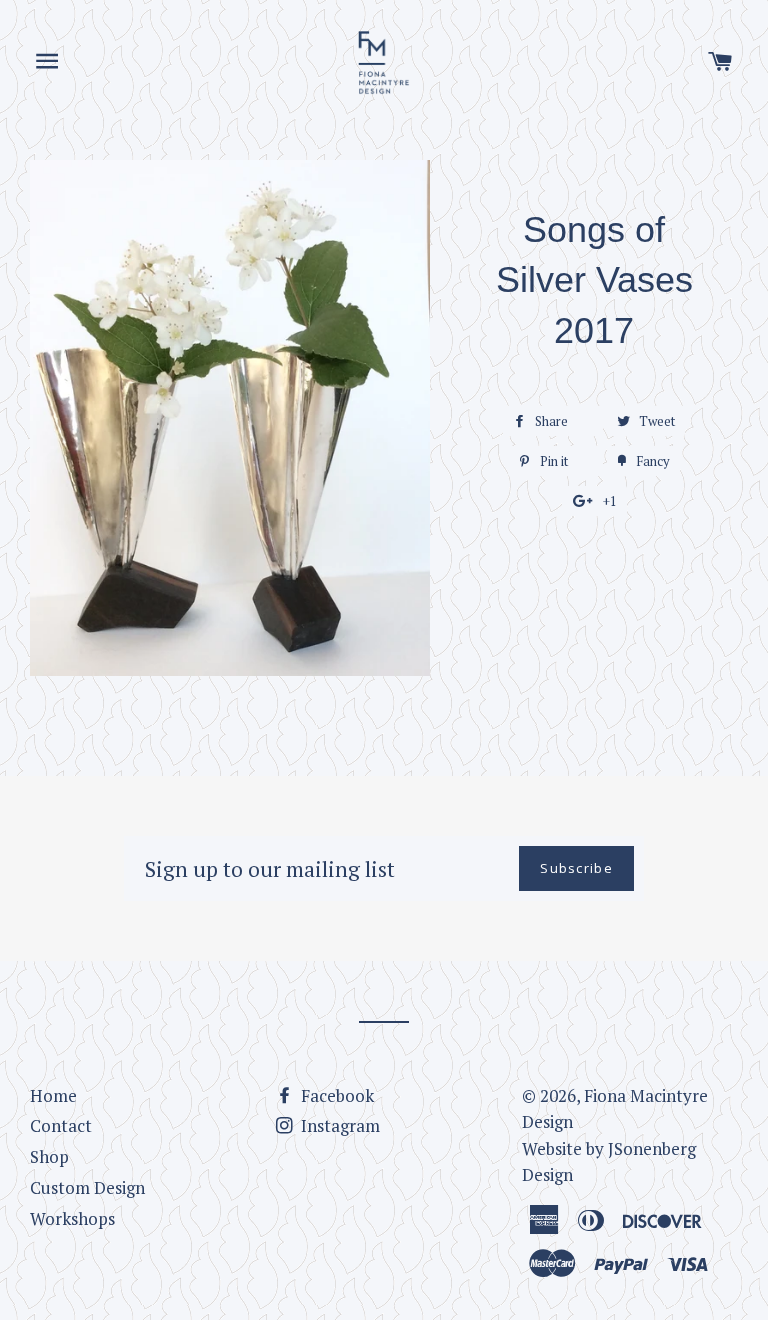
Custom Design (87, 1187)
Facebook (335, 1095)
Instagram (338, 1125)
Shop (49, 1156)
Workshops (72, 1218)
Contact (61, 1125)
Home (53, 1095)
